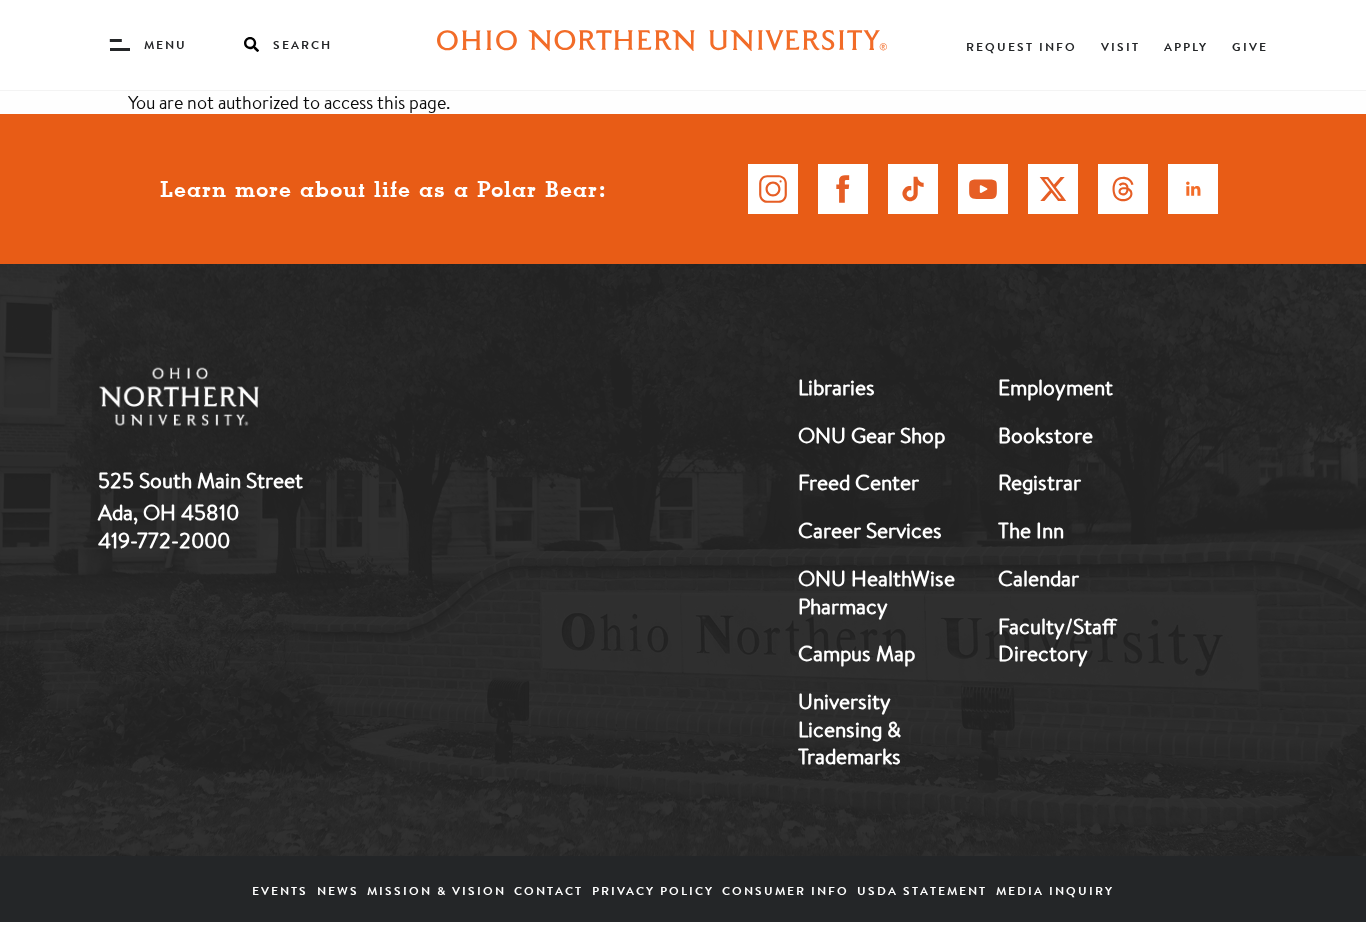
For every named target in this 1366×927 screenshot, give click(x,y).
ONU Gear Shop (871, 435)
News (338, 890)
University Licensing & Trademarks (849, 728)
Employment (1055, 387)
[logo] (283, 400)
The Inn (1031, 530)
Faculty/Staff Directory (1057, 640)
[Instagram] (773, 189)
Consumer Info (785, 890)
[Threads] (1123, 189)
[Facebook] (843, 189)
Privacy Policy (653, 890)
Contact (548, 890)
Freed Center (858, 482)
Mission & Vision (436, 890)
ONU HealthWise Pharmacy (876, 592)
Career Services (870, 530)
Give (1250, 46)
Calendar (1038, 578)
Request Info (1021, 46)
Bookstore (1045, 435)
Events (280, 890)
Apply (1186, 46)
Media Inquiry (1055, 890)
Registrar (1039, 482)
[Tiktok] (913, 189)
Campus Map (856, 653)
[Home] (662, 45)
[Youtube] (983, 189)
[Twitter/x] (1053, 189)
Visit (1120, 46)
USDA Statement (922, 890)
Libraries (836, 387)
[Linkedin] (1193, 189)
